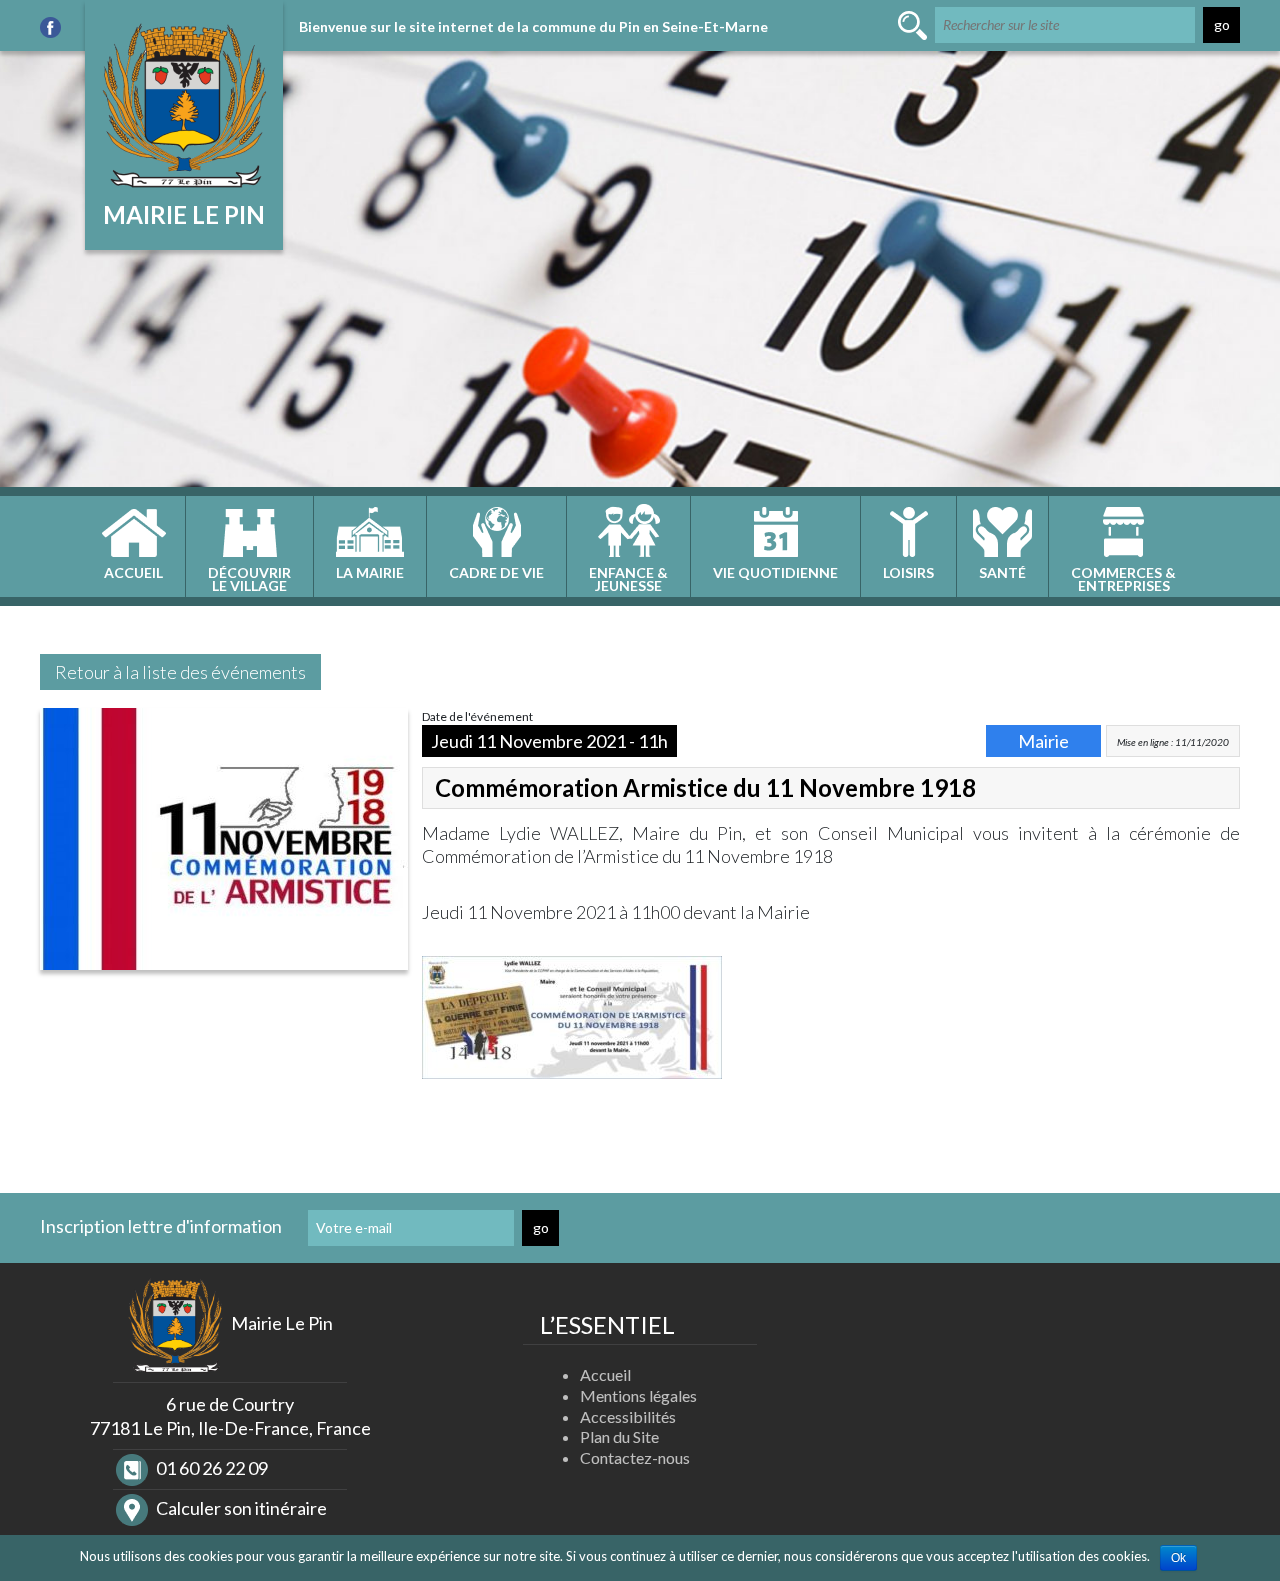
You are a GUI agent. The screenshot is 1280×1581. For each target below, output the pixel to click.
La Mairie (370, 572)
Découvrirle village (249, 579)
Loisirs (908, 572)
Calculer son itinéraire (240, 1508)
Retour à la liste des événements (180, 672)
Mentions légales (638, 1395)
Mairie (1043, 741)
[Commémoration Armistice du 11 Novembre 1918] (224, 844)
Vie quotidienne (775, 572)
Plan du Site (619, 1436)
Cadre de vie (496, 572)
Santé (1002, 572)
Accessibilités (628, 1416)
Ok (1178, 1558)
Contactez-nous (635, 1457)
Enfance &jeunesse (628, 579)
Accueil (133, 572)
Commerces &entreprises (1123, 579)
